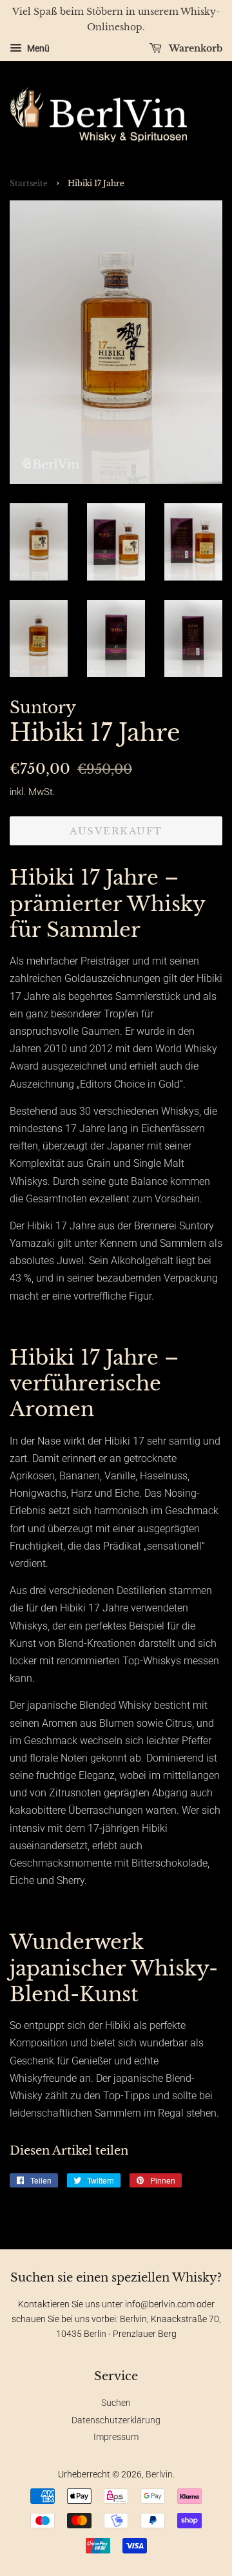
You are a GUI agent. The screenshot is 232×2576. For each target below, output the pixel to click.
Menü (37, 48)
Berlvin (159, 2474)
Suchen (116, 2403)
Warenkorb (195, 48)
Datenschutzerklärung (116, 2420)
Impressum (116, 2437)
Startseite (29, 183)
